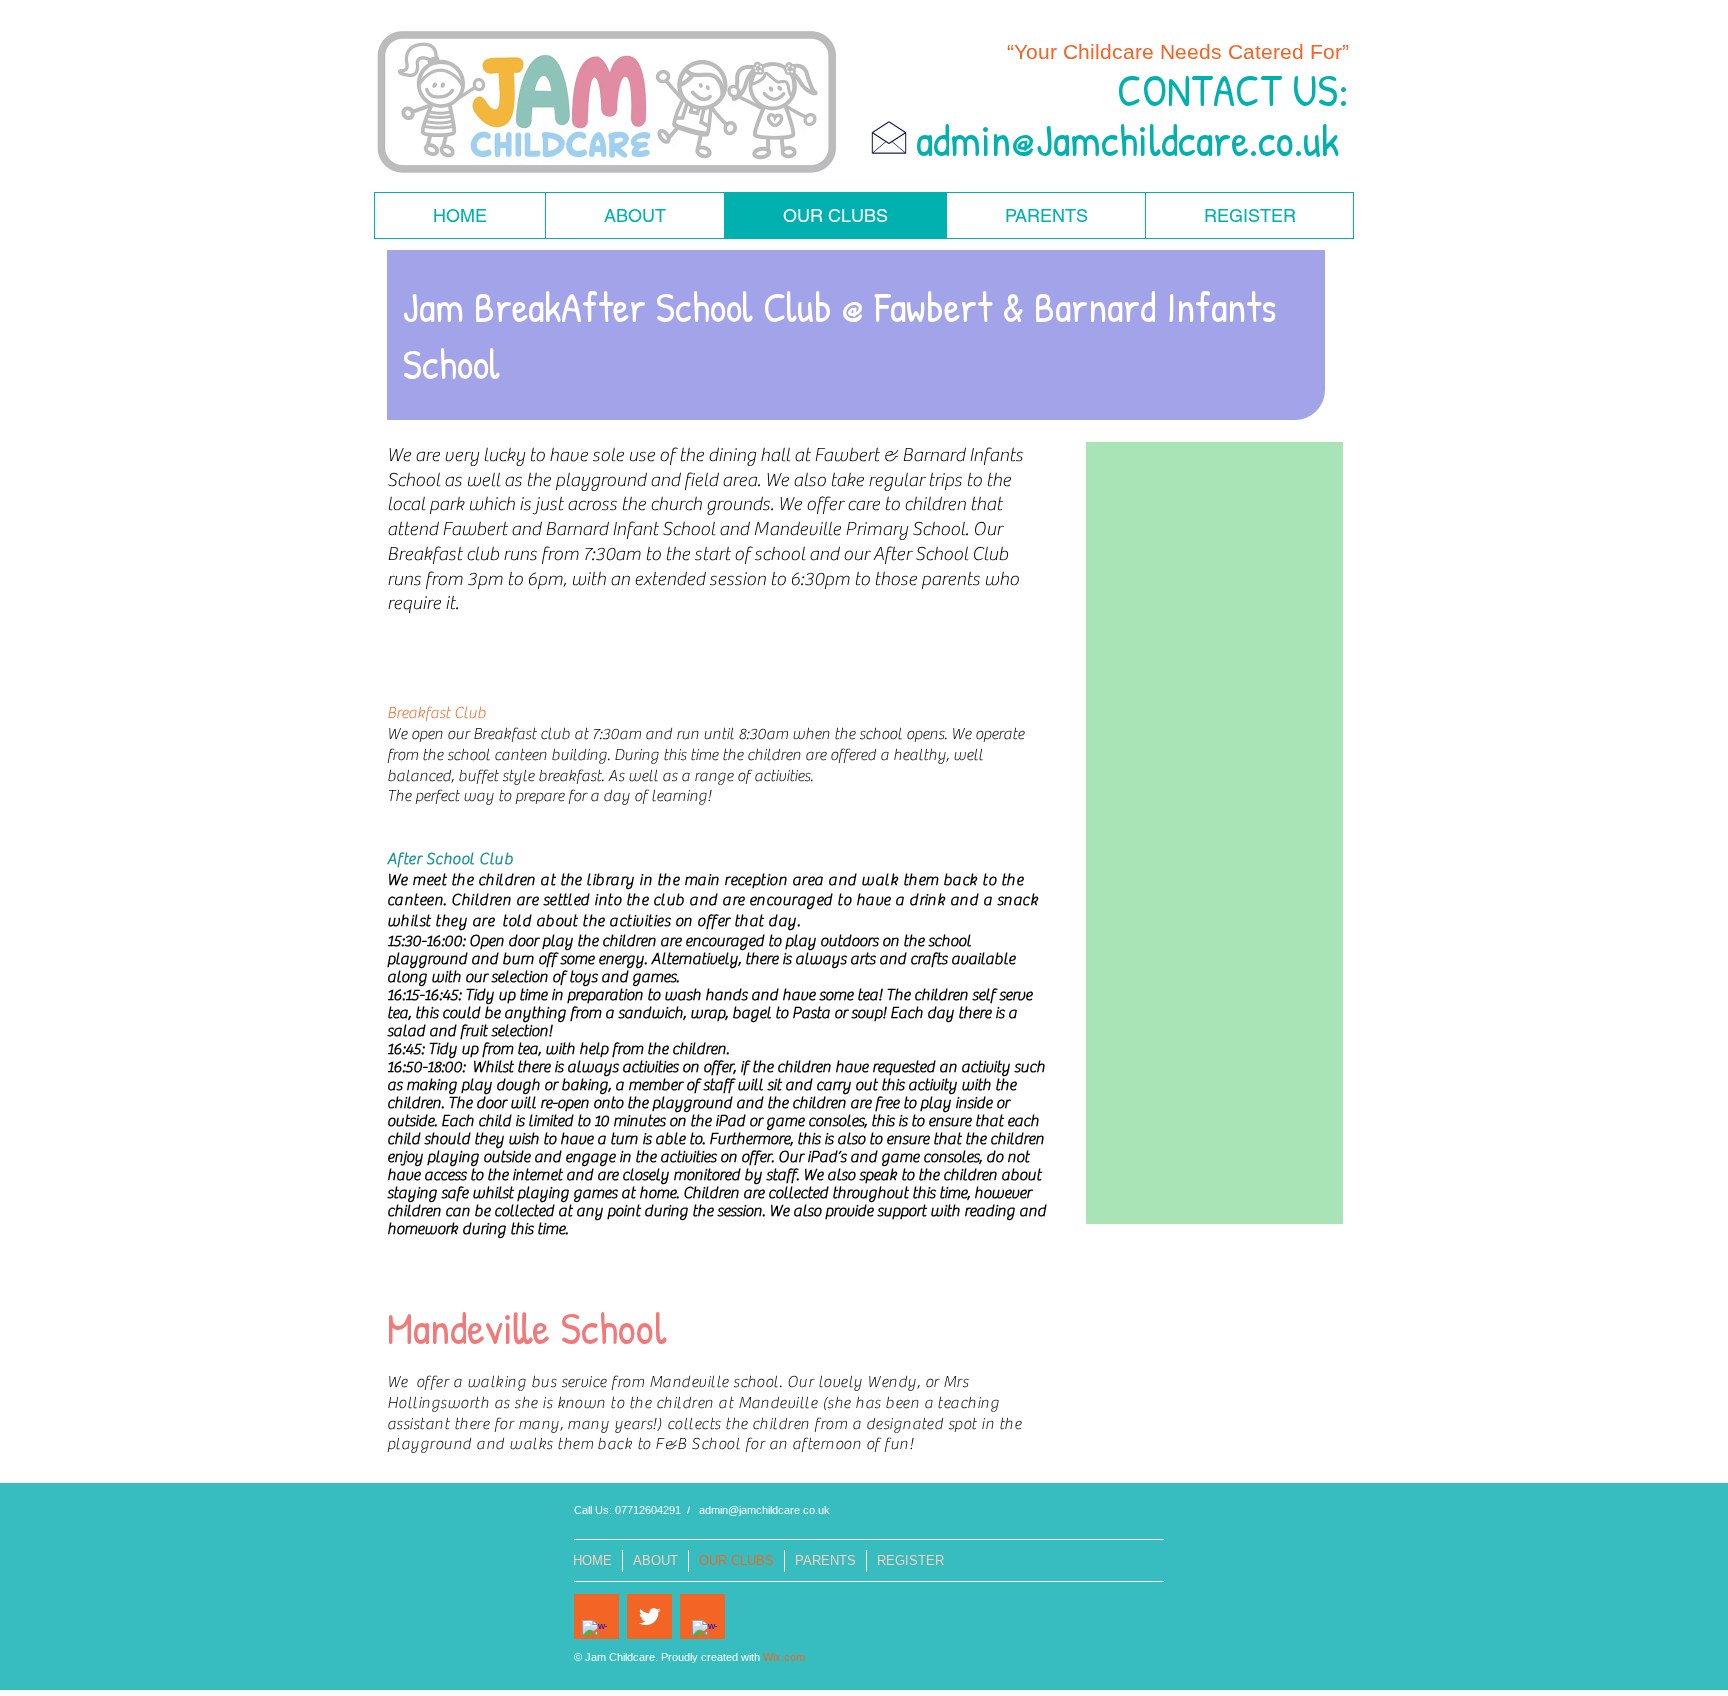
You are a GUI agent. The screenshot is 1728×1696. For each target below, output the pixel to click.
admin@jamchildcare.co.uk (764, 1510)
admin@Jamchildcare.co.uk (1127, 139)
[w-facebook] (594, 1632)
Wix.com (784, 1657)
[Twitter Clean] (649, 1616)
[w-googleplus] (704, 1632)
